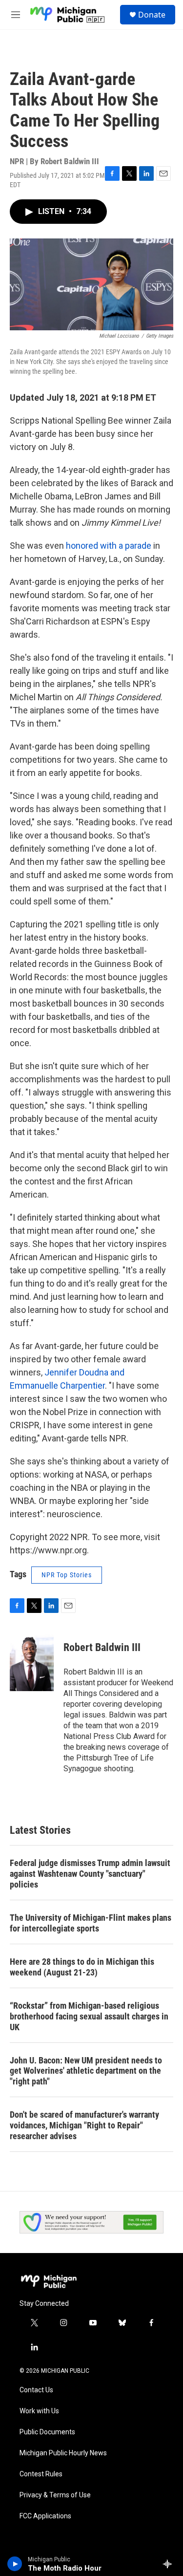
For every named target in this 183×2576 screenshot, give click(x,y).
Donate (152, 15)
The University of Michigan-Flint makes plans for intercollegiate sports (91, 1923)
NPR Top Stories (67, 1575)
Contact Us (36, 2390)
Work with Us (39, 2411)
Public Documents (47, 2432)
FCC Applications (45, 2516)
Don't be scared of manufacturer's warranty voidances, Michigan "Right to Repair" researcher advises (84, 2125)
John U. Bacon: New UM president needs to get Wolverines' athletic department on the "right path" (86, 2071)
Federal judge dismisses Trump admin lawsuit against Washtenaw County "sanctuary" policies (90, 1874)
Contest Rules (41, 2474)
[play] (15, 2564)
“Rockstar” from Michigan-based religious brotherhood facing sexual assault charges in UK (89, 2016)
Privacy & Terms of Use (55, 2495)
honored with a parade (109, 546)
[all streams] (170, 2564)
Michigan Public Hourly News (63, 2453)
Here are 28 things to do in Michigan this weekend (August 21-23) (82, 1967)
